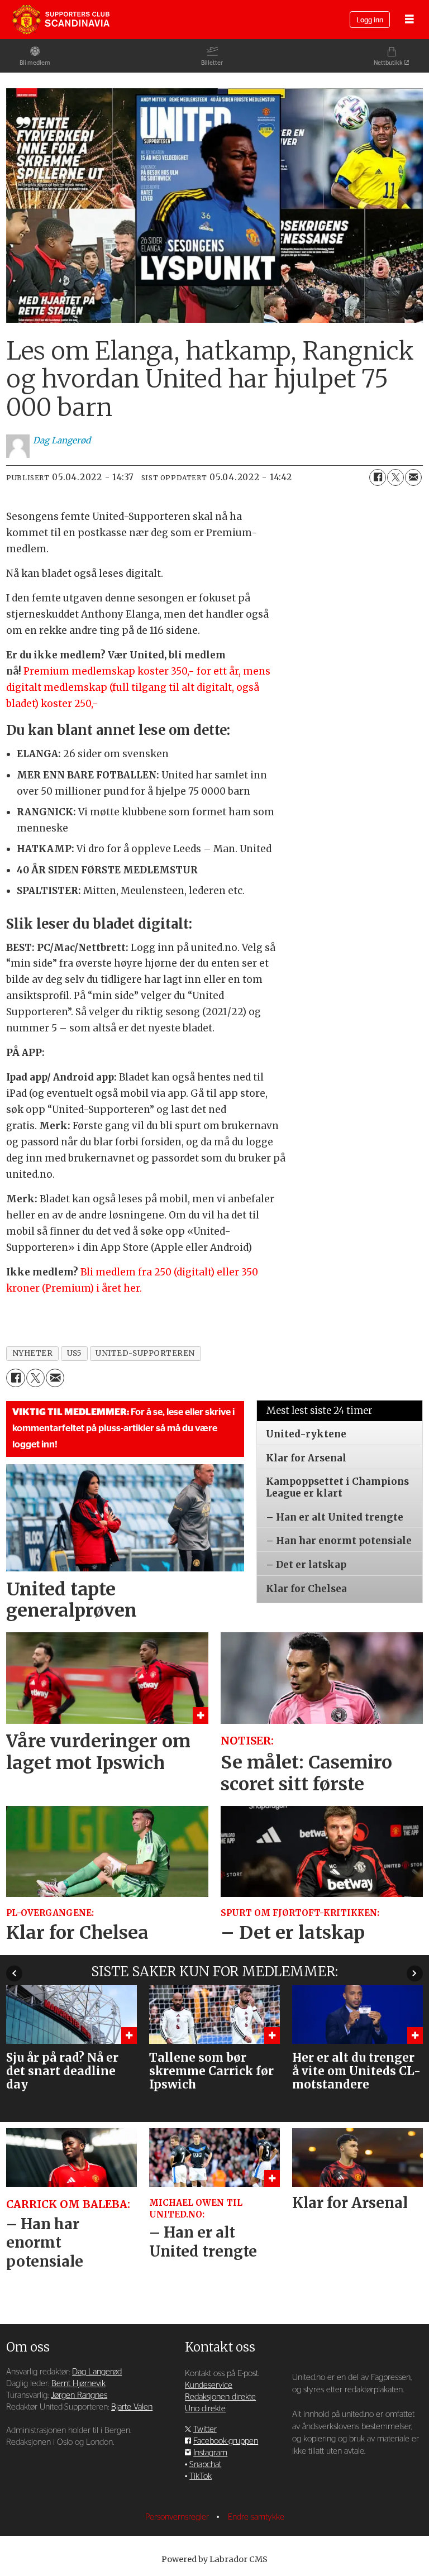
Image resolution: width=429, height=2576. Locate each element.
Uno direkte (205, 2409)
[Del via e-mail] (413, 477)
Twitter (205, 2429)
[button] (14, 1973)
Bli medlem (35, 63)
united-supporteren (145, 1353)
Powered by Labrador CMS (214, 2559)
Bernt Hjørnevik (78, 2384)
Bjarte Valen (132, 2407)
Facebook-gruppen (226, 2441)
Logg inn (370, 20)
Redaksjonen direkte (220, 2397)
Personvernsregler (178, 2517)
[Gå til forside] (61, 20)
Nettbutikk (388, 63)
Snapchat (205, 2465)
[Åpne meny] (409, 20)
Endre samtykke (256, 2517)
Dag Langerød (97, 2372)
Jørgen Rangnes (79, 2395)
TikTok (201, 2476)
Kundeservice (209, 2385)
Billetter (212, 63)
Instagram (210, 2453)
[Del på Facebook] (378, 477)
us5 (75, 1353)
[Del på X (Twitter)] (395, 477)
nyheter (33, 1353)
